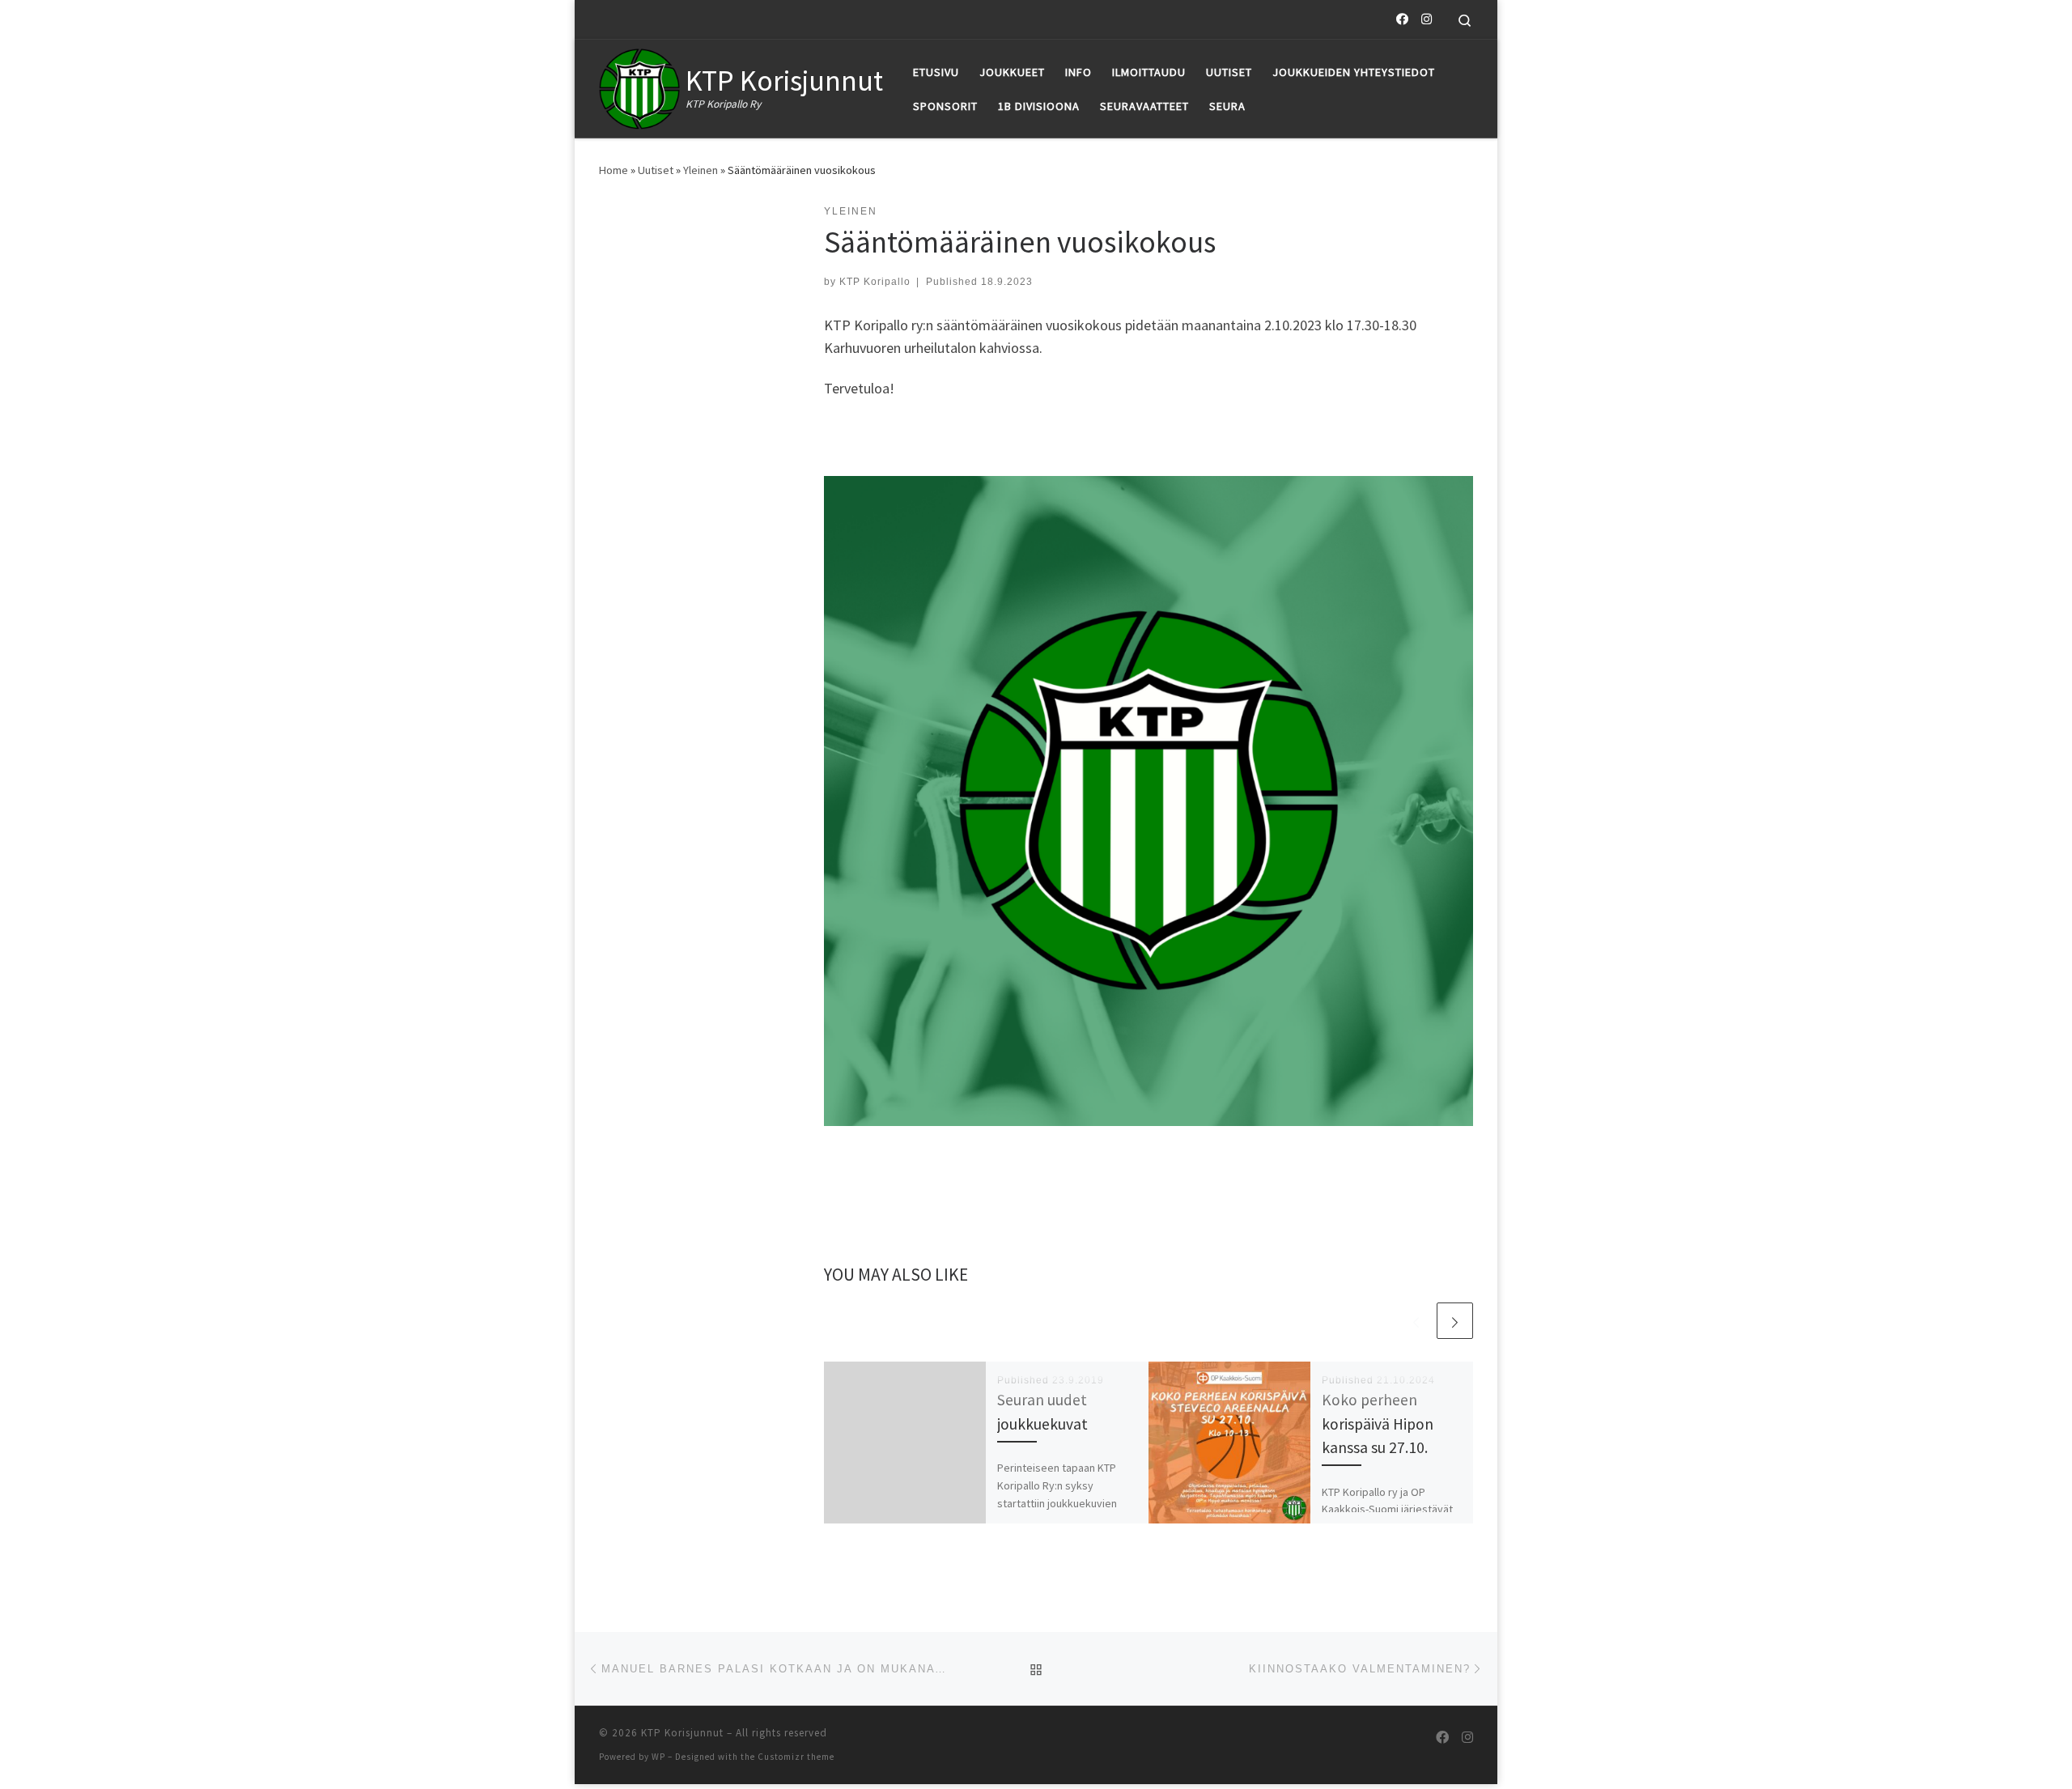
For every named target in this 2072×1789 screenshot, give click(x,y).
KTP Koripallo (875, 282)
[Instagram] (1427, 19)
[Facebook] (1402, 19)
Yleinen (701, 170)
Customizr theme (796, 1757)
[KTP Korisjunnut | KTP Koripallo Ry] (639, 85)
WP (658, 1757)
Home (614, 170)
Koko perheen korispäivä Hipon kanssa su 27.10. (1378, 1423)
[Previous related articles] (1416, 1321)
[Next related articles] (1455, 1321)
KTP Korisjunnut (682, 1733)
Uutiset (656, 170)
